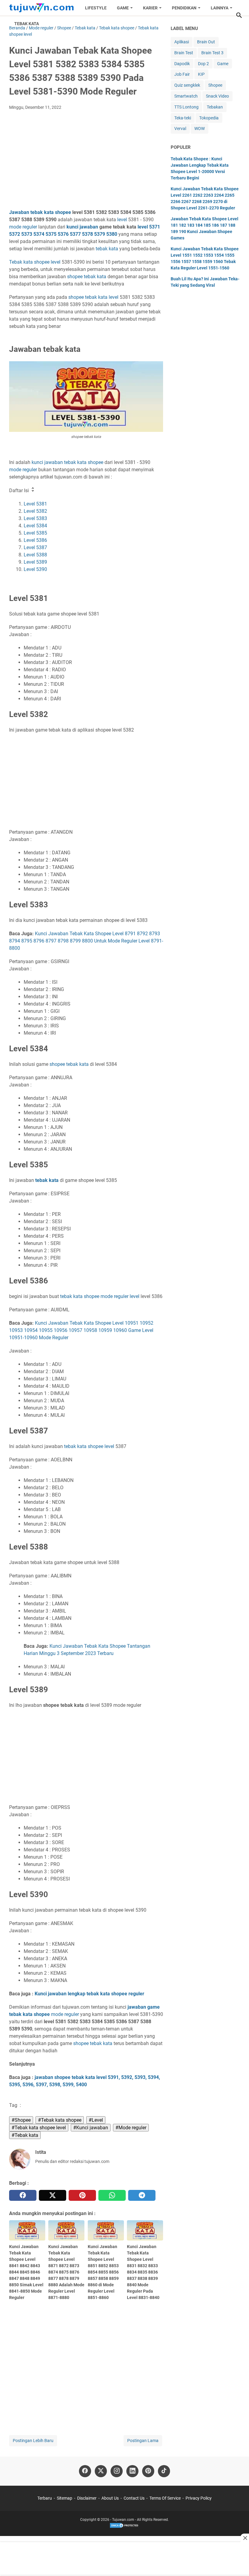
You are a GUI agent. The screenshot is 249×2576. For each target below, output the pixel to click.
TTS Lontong (186, 107)
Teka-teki (183, 118)
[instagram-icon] (117, 2471)
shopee (75, 277)
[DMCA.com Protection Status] (124, 2527)
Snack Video (217, 96)
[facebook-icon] (85, 2471)
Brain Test (184, 53)
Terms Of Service (165, 2498)
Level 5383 (35, 518)
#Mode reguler (131, 2128)
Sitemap (65, 2498)
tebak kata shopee (80, 1296)
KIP (201, 74)
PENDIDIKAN (184, 8)
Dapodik (182, 64)
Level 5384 (35, 526)
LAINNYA (220, 8)
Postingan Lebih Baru (33, 2441)
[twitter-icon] (101, 2471)
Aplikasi (182, 42)
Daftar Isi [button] (20, 491)
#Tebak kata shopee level (39, 2128)
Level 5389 (35, 562)
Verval (180, 128)
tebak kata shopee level (89, 1446)
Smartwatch (186, 96)
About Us (110, 2498)
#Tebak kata (25, 2135)
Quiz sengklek (187, 85)
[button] (239, 15)
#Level (96, 2120)
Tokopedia (209, 118)
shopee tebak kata (88, 297)
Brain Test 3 (212, 53)
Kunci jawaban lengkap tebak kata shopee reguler (89, 1994)
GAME (123, 8)
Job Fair (182, 74)
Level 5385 (35, 533)
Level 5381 (35, 504)
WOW (200, 128)
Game (223, 64)
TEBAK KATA (27, 24)
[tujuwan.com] (41, 8)
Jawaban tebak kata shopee (40, 212)
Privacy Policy (199, 2498)
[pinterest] (82, 2195)
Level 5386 (35, 540)
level (122, 220)
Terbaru (45, 2498)
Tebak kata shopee (29, 262)
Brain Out (206, 42)
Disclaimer (87, 2498)
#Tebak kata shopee (60, 2120)
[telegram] (142, 2195)
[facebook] (23, 2195)
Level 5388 (35, 555)
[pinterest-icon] (148, 2471)
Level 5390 (35, 569)
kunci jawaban (82, 227)
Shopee (215, 85)
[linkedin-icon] (132, 2471)
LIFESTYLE (96, 8)
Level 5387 (35, 547)
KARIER (150, 8)
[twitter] (53, 2195)
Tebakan (215, 107)
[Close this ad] (245, 2538)
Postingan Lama (143, 2441)
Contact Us (134, 2498)
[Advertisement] (86, 160)
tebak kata (107, 249)
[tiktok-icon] (164, 2471)
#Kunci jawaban (91, 2128)
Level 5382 (35, 511)
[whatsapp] (112, 2195)
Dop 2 (203, 64)
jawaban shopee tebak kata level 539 (75, 2077)
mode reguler (23, 227)
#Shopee (21, 2120)
